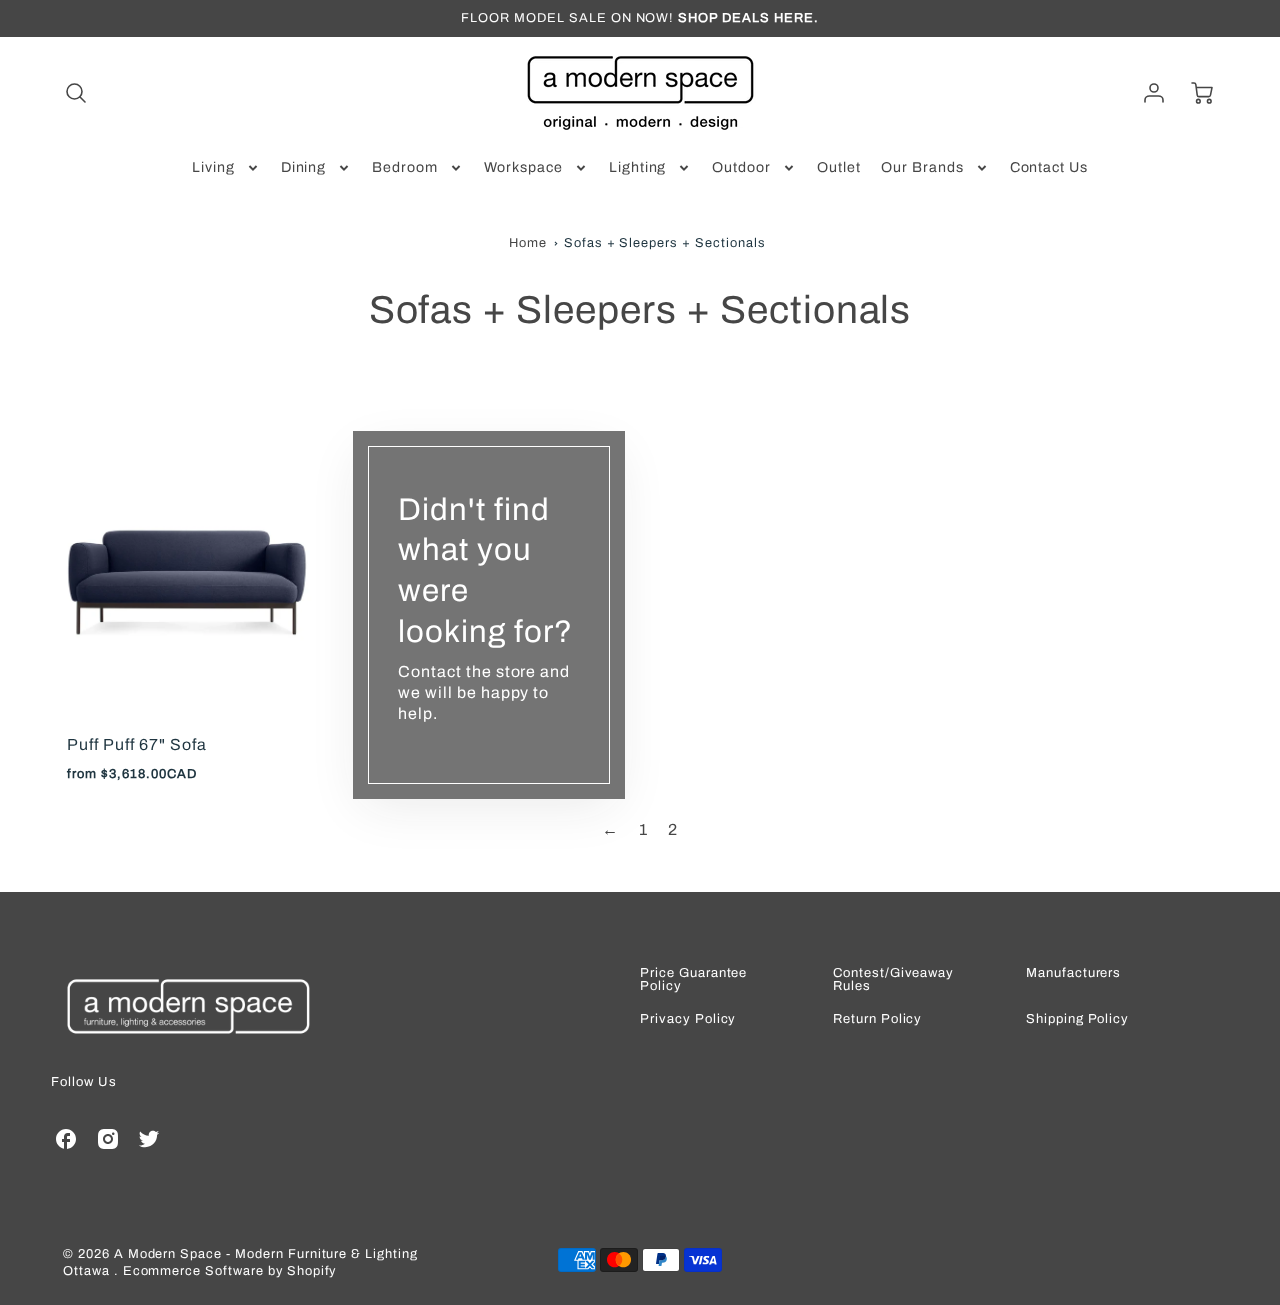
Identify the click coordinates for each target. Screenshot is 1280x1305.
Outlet (839, 167)
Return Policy (877, 1019)
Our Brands (922, 167)
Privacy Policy (688, 1019)
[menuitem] (226, 168)
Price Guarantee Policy (693, 980)
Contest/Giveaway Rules (893, 980)
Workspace (523, 167)
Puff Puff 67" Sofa (136, 744)
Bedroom (405, 167)
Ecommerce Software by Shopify (230, 1271)
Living (213, 167)
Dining (304, 167)
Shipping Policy (1077, 1019)
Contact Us (1049, 167)
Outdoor (741, 167)
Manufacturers (1073, 973)
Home (528, 243)
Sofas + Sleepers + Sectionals (665, 243)
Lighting (638, 167)
